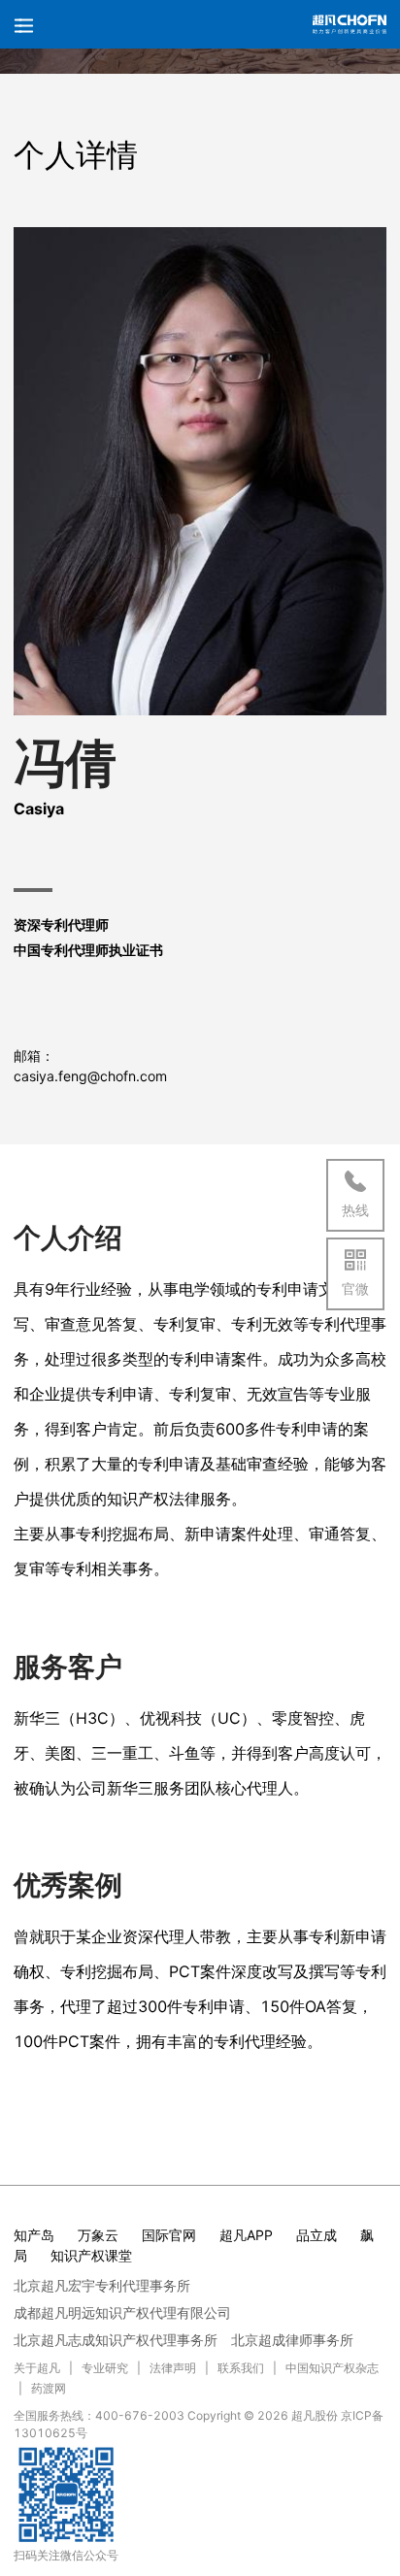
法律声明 (173, 2368)
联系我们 (241, 2368)
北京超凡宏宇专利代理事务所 (102, 2285)
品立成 (317, 2235)
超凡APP (246, 2235)
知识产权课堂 (91, 2255)
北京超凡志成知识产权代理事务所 (116, 2340)
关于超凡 (37, 2368)
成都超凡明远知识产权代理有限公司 (122, 2312)
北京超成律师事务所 (292, 2340)
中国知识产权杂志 (332, 2368)
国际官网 (169, 2235)
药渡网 (49, 2388)
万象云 (98, 2235)
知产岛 (34, 2235)
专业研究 (105, 2368)
